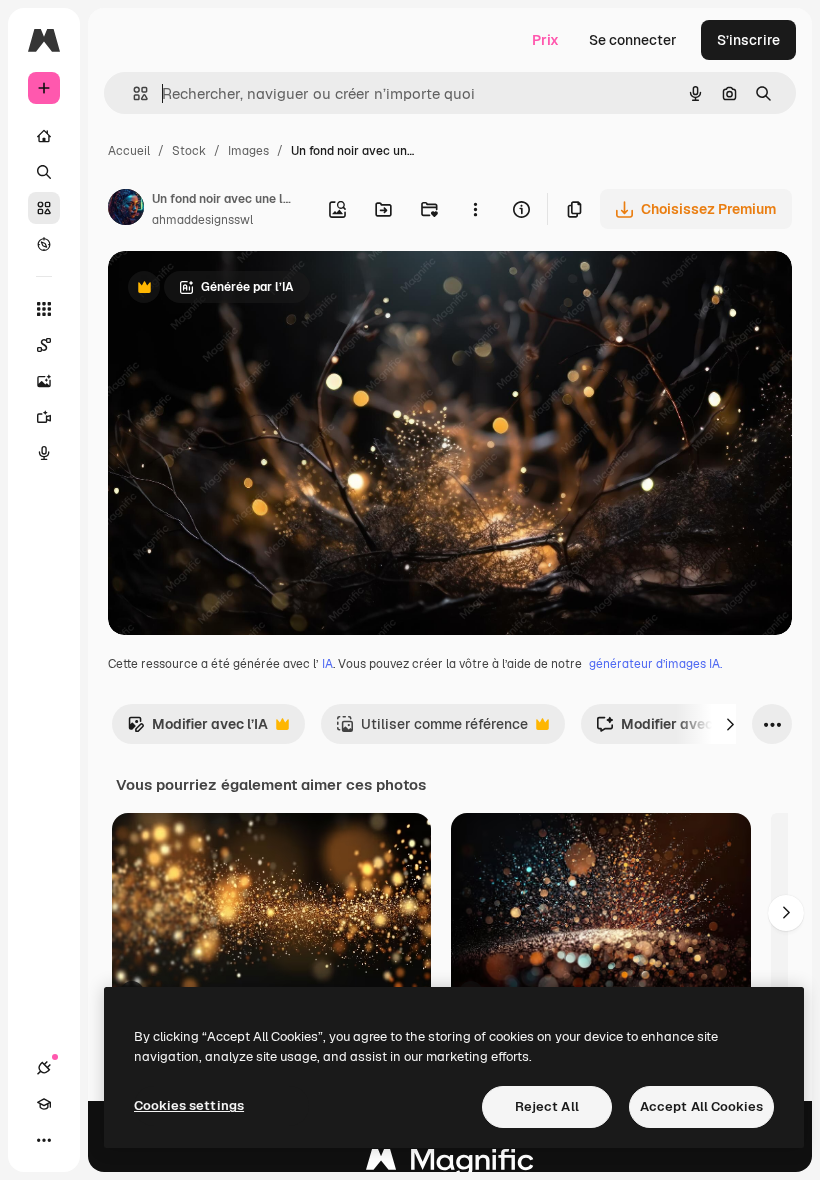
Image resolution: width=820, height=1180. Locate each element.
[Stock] (44, 208)
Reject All (547, 1106)
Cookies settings (189, 1105)
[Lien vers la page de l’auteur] (126, 210)
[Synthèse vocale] (44, 453)
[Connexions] (44, 1068)
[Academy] (44, 1104)
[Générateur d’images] (44, 381)
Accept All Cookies (701, 1106)
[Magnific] (450, 1164)
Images (248, 151)
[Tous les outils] (44, 309)
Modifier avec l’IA (197, 729)
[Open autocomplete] (132, 93)
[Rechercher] (44, 172)
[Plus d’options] (475, 209)
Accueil (129, 151)
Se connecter (633, 40)
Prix (545, 40)
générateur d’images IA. (655, 664)
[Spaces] (44, 345)
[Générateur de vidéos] (44, 417)
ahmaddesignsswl (202, 220)
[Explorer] (44, 244)
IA (327, 664)
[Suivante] (730, 724)
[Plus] (44, 1140)
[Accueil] (44, 136)
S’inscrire (748, 40)
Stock (189, 151)
